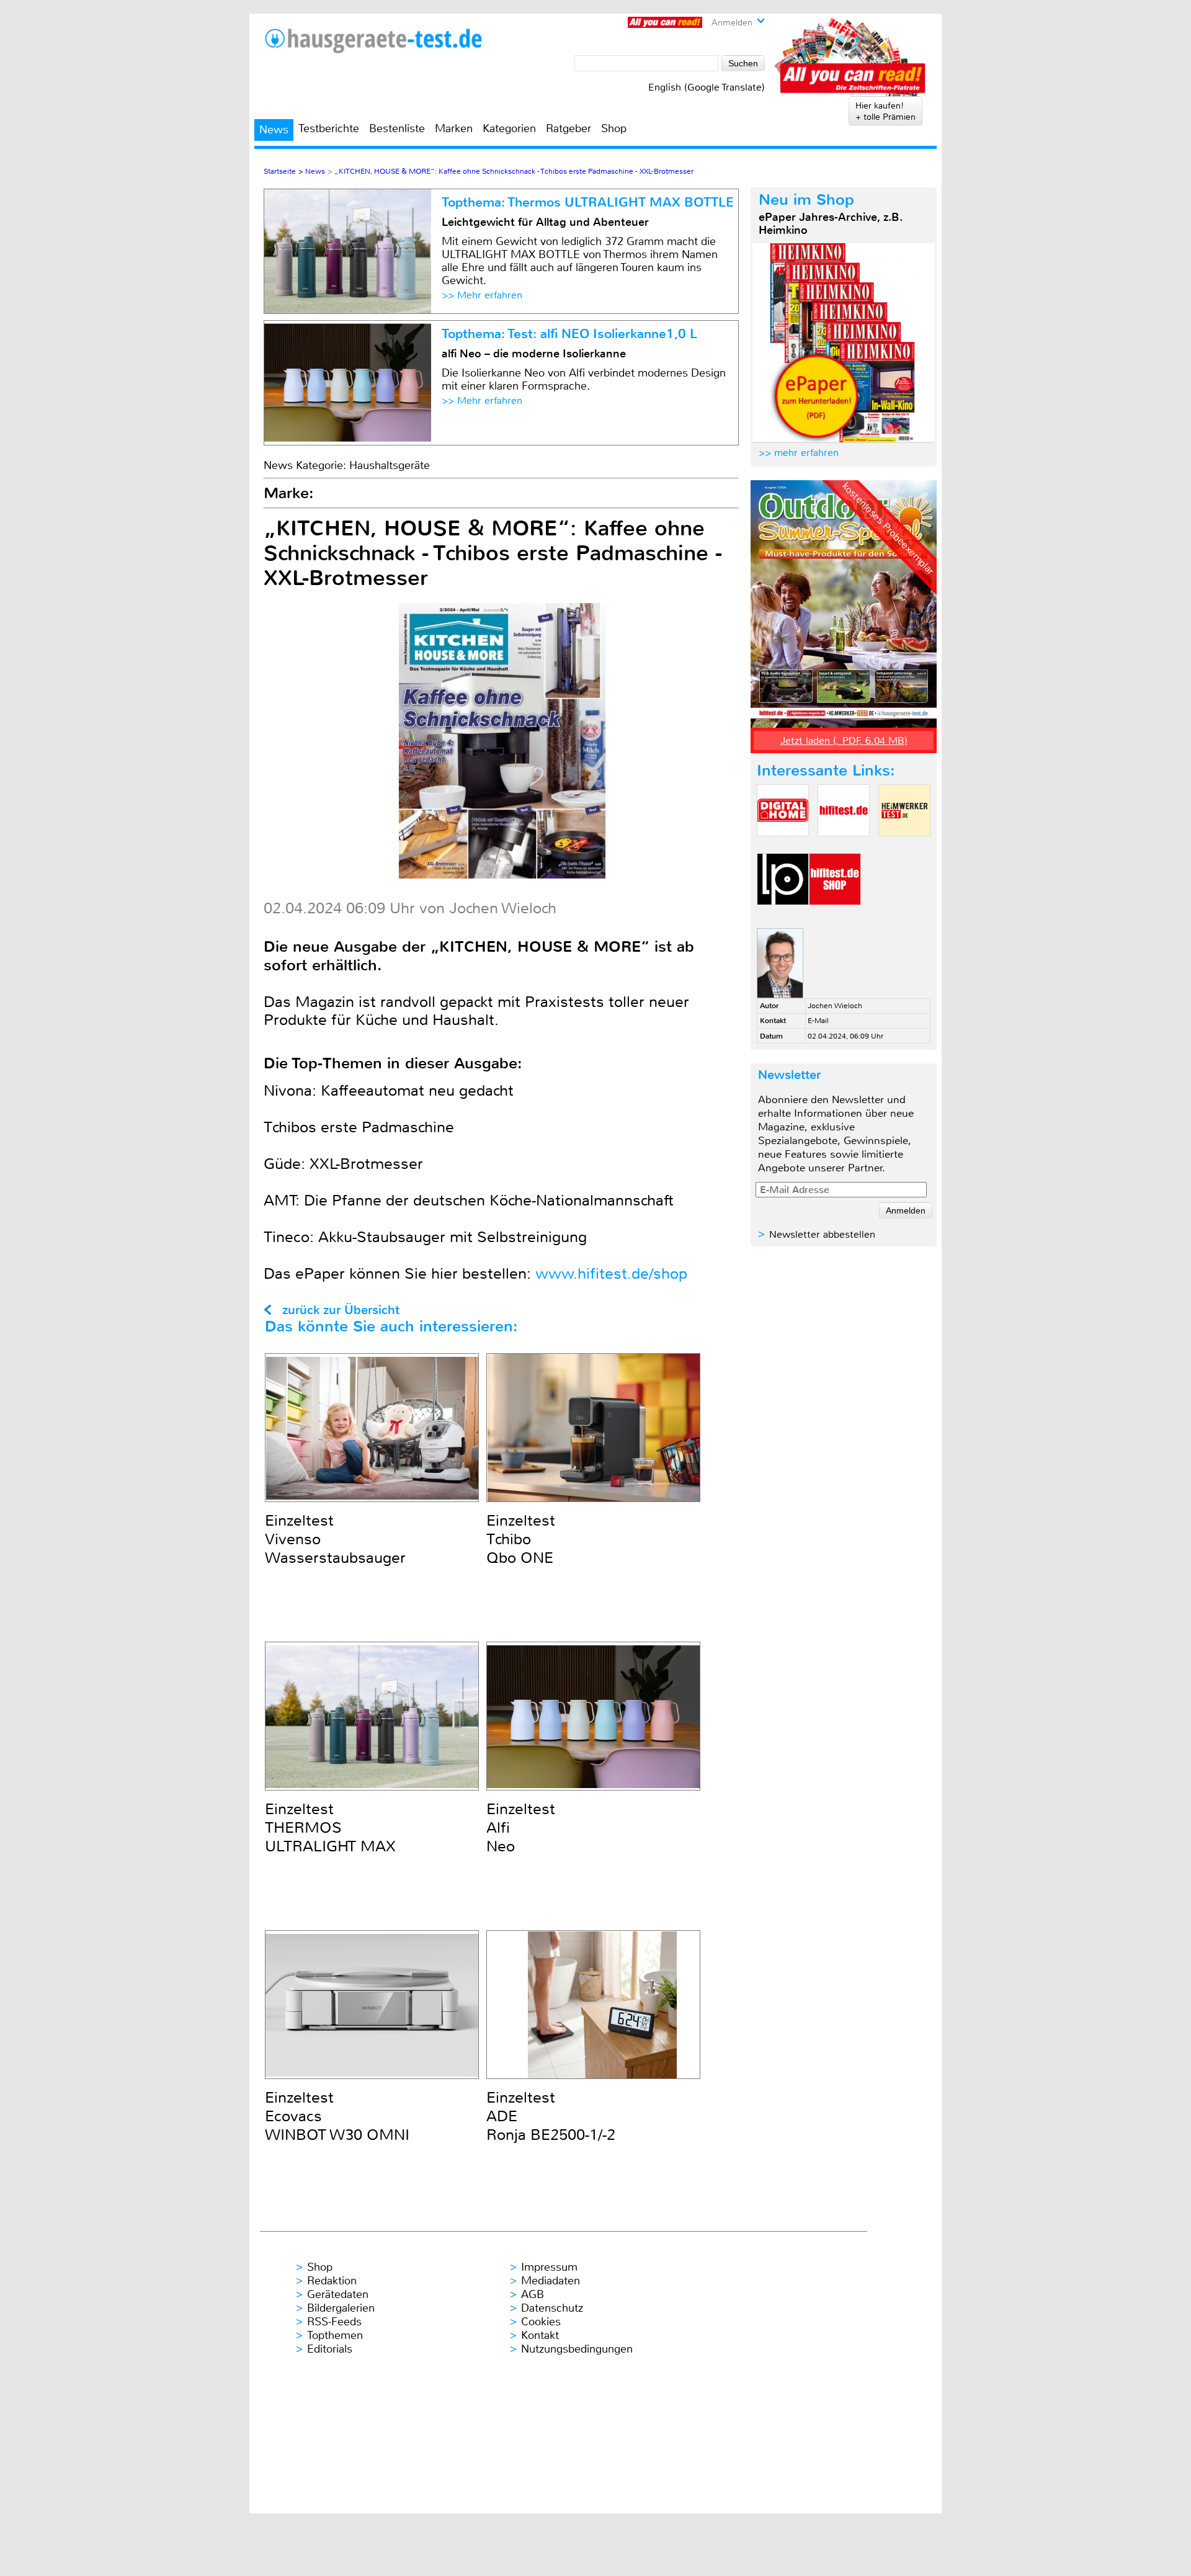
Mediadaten (551, 2281)
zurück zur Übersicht (341, 1310)
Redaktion (332, 2281)
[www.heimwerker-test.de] (904, 847)
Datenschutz (552, 2308)
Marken (454, 128)
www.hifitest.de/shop (611, 1274)
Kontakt (540, 2335)
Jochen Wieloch (835, 1006)
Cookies (541, 2322)
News (274, 130)
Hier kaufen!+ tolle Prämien (885, 111)
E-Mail (818, 1021)
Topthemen (335, 2335)
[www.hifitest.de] (844, 847)
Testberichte (329, 128)
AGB (533, 2294)
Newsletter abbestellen (822, 1234)
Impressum (549, 2267)
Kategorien (509, 128)
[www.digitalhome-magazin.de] (783, 847)
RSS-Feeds (334, 2322)
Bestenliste (397, 128)
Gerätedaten (338, 2294)
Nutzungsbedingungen (577, 2349)
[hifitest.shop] (835, 915)
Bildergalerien (341, 2308)
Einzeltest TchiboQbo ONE (521, 1539)
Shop (614, 128)
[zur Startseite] (373, 41)
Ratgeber (569, 128)
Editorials (330, 2349)
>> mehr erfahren (799, 453)
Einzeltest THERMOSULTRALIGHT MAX (330, 1828)
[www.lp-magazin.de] (783, 915)
